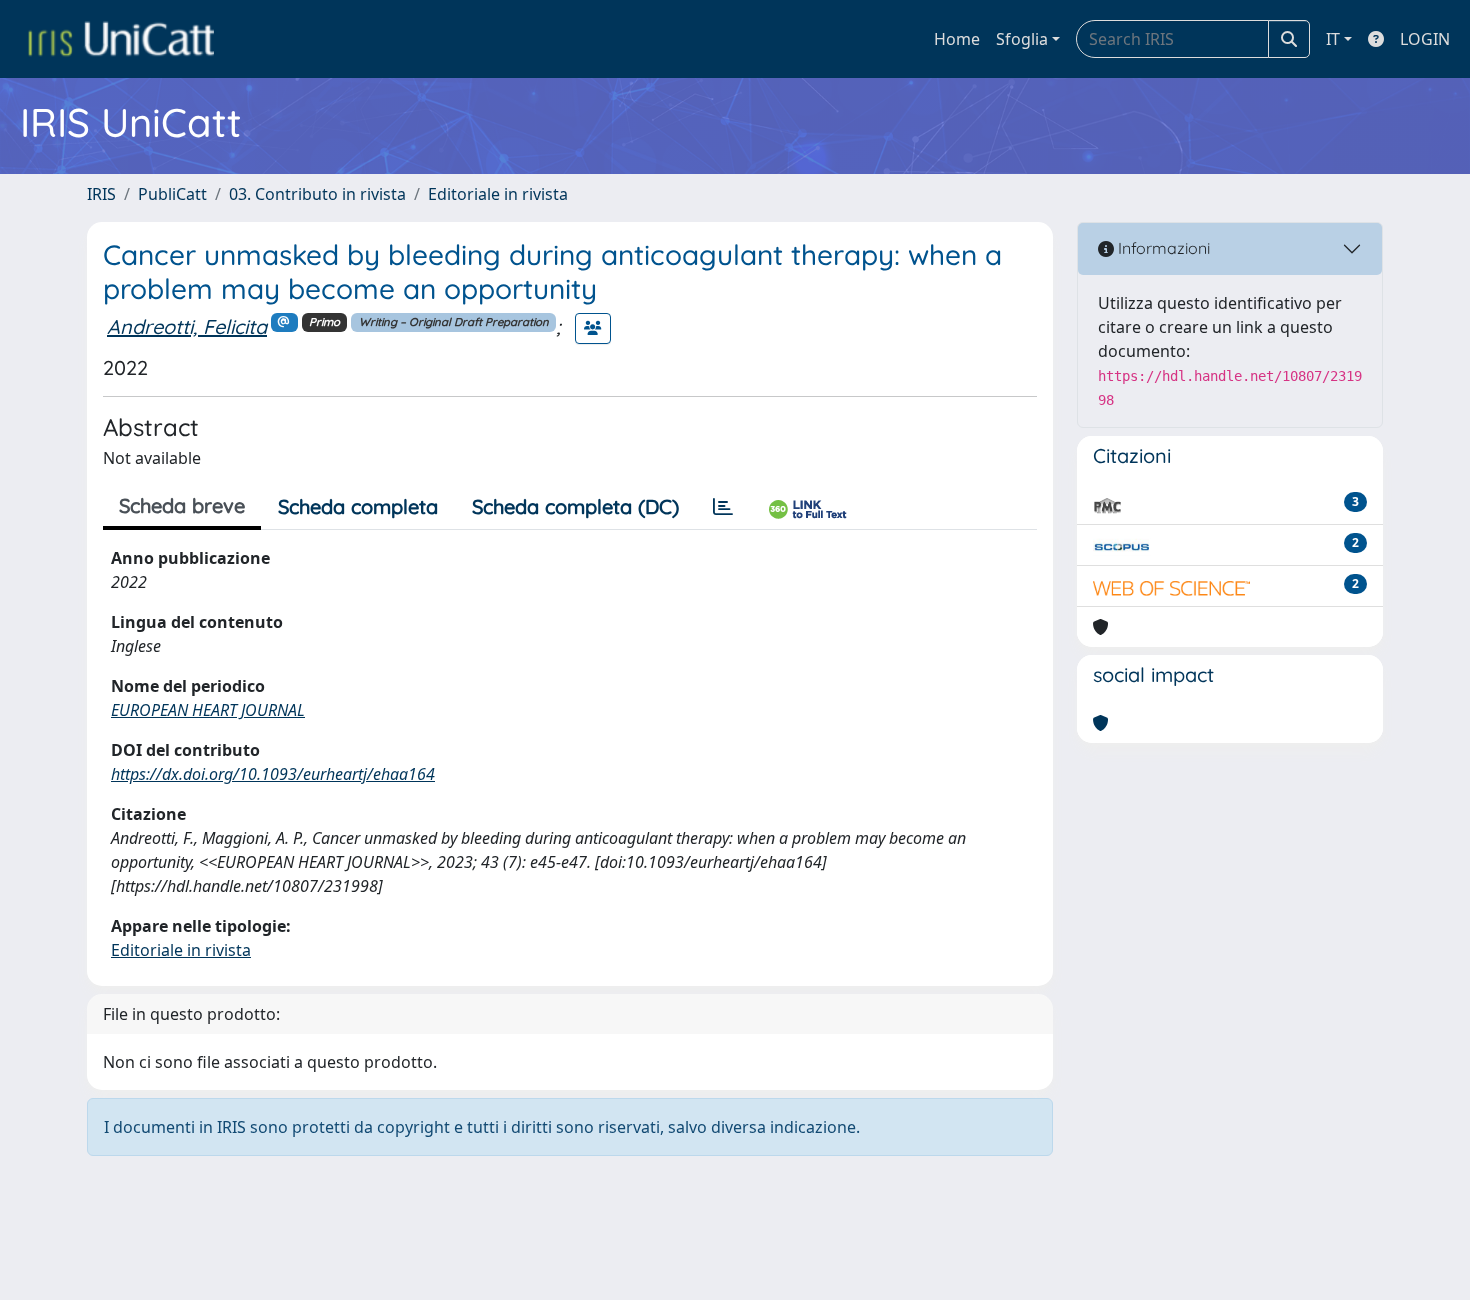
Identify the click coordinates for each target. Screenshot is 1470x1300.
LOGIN (1425, 39)
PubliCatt (172, 194)
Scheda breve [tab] (182, 505)
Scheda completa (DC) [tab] (575, 506)
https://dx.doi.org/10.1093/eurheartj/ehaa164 (273, 774)
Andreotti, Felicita (187, 326)
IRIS (101, 194)
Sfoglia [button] (1022, 39)
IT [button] (1333, 39)
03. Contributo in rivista (317, 194)
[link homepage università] (121, 39)
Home (957, 39)
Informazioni (1162, 248)
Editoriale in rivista (498, 194)
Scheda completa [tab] (358, 506)
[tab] (723, 507)
